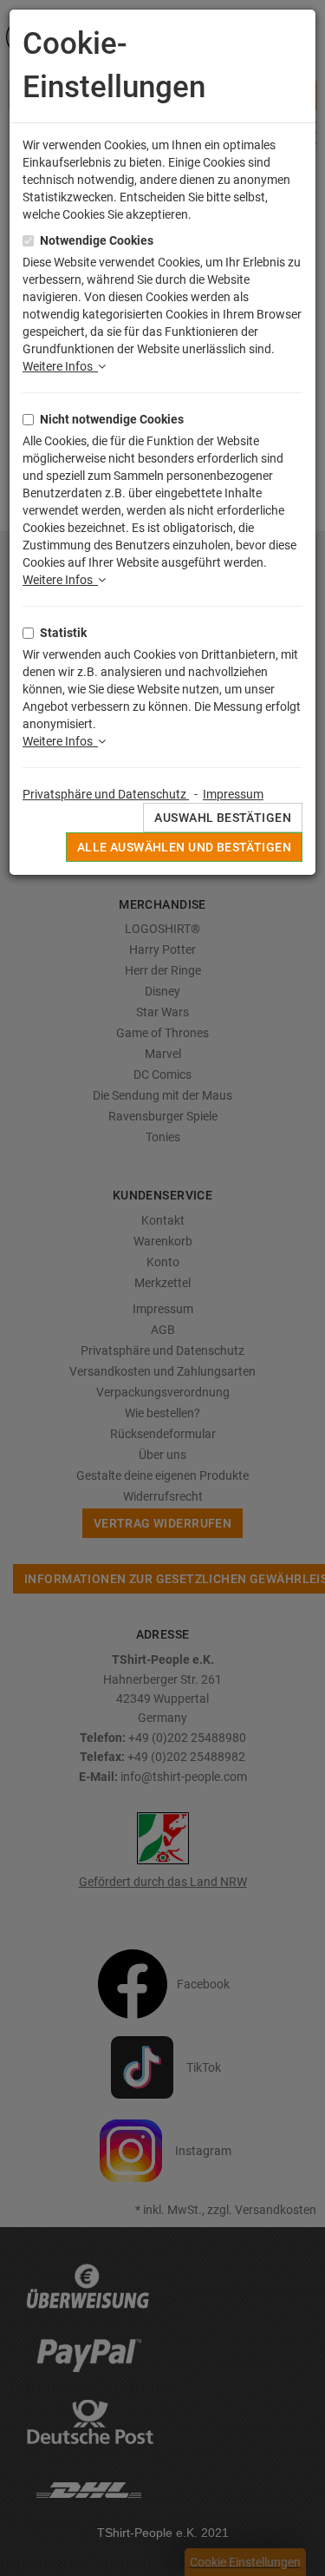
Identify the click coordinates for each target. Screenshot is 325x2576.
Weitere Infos (60, 366)
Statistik (63, 633)
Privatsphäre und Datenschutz (106, 794)
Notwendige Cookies (97, 240)
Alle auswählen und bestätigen (184, 847)
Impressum (233, 794)
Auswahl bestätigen (223, 818)
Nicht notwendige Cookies (112, 419)
